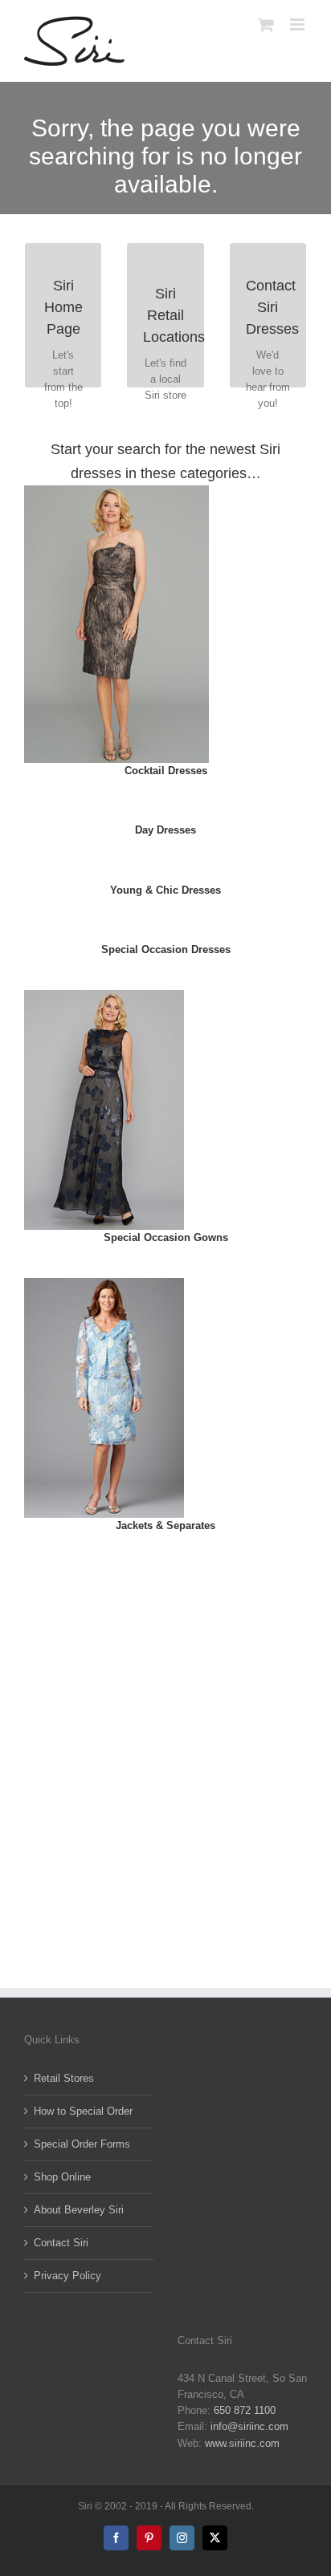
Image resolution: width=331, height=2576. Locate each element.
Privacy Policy (67, 2276)
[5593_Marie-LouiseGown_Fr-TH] (104, 995)
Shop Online (62, 2177)
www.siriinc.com (242, 2443)
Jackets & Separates (165, 1525)
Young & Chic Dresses (165, 890)
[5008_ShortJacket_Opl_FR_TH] (104, 1283)
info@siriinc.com (249, 2426)
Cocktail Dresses (166, 771)
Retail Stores (64, 2078)
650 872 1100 (245, 2410)
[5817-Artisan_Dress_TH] (116, 491)
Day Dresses (165, 830)
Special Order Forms (82, 2144)
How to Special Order (83, 2111)
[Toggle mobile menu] (298, 24)
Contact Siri (61, 2243)
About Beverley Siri (79, 2210)
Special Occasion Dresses (166, 949)
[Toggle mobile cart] (266, 24)
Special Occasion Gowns (166, 1237)
